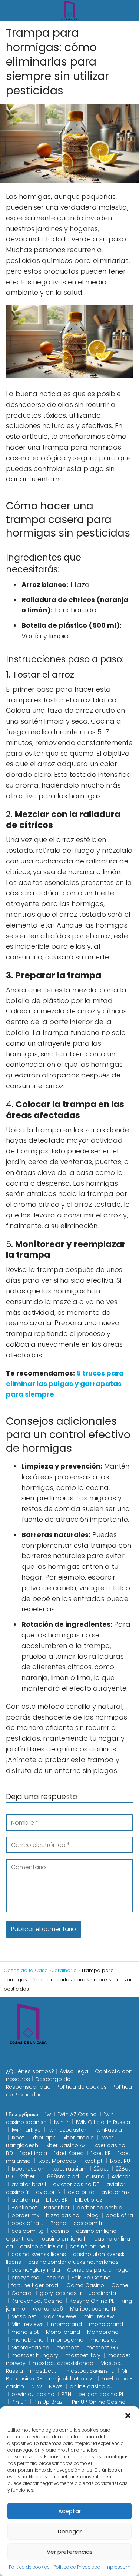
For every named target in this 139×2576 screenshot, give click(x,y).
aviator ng (25, 2200)
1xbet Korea (69, 2153)
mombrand (66, 2324)
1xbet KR (101, 2153)
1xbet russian (28, 2169)
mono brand (106, 2324)
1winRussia (108, 2130)
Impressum (117, 2567)
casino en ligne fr (64, 2239)
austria (95, 2176)
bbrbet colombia (100, 2208)
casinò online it (90, 2246)
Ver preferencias (70, 2552)
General (22, 2293)
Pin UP (19, 2402)
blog (92, 2215)
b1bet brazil (90, 2200)
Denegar (70, 2531)
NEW (37, 2386)
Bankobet (24, 2208)
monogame (67, 2340)
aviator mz (115, 2192)
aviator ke (81, 2192)
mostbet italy (83, 2355)
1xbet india (34, 2153)
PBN (66, 2394)
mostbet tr (44, 2371)
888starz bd (63, 2176)
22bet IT (30, 2176)
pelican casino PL (101, 2394)
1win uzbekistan (68, 2130)
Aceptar (69, 2511)
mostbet (68, 2348)
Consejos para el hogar (99, 2270)
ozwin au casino (33, 2394)
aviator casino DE (76, 2184)
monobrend (28, 2340)
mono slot (25, 2332)
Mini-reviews (28, 2324)
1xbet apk (43, 2138)
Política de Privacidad (77, 2567)
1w (48, 2114)
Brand (58, 2223)
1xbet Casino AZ (66, 2145)
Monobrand (103, 2332)
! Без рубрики (22, 2114)
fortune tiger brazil (35, 2285)
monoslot (103, 2340)
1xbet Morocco (57, 2161)
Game (120, 2285)
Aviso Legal (75, 2071)
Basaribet (57, 2208)
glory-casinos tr (61, 2293)
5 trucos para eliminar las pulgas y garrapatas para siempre (65, 1384)
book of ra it (27, 2223)
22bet (101, 2169)
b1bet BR (57, 2200)
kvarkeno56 (48, 2309)
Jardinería (102, 2293)
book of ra (119, 2215)
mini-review (99, 2316)
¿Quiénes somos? (30, 2071)
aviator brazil (29, 2184)
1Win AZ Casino (77, 2114)
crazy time (25, 2278)
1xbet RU (120, 2161)
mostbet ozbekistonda (63, 2363)
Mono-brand (63, 2332)
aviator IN (48, 2192)
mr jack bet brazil (72, 2379)
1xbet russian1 (69, 2169)
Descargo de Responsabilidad (38, 2083)
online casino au (92, 2386)
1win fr (61, 2122)
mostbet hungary (35, 2355)
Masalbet (24, 2316)
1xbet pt (93, 2161)
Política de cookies (29, 2567)
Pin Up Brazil (49, 2402)
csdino (55, 2278)
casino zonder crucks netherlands (73, 2262)
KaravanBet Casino (37, 2301)
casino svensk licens (39, 2254)
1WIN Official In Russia (103, 2122)
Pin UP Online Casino (99, 2402)
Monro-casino (30, 2348)
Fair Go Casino (91, 2278)
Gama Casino (85, 2285)
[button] (128, 2416)
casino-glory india (36, 2270)
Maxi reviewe (60, 2316)
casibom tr (88, 2223)
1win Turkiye (26, 2130)
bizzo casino (63, 2215)
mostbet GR (102, 2348)
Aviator (121, 2176)
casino (60, 2231)
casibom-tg (28, 2231)
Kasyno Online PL (92, 2301)
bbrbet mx (25, 2215)
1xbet (18, 2138)
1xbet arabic (78, 2138)
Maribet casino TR (93, 2309)
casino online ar (41, 2246)
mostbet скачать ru (90, 2371)
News (56, 2386)
